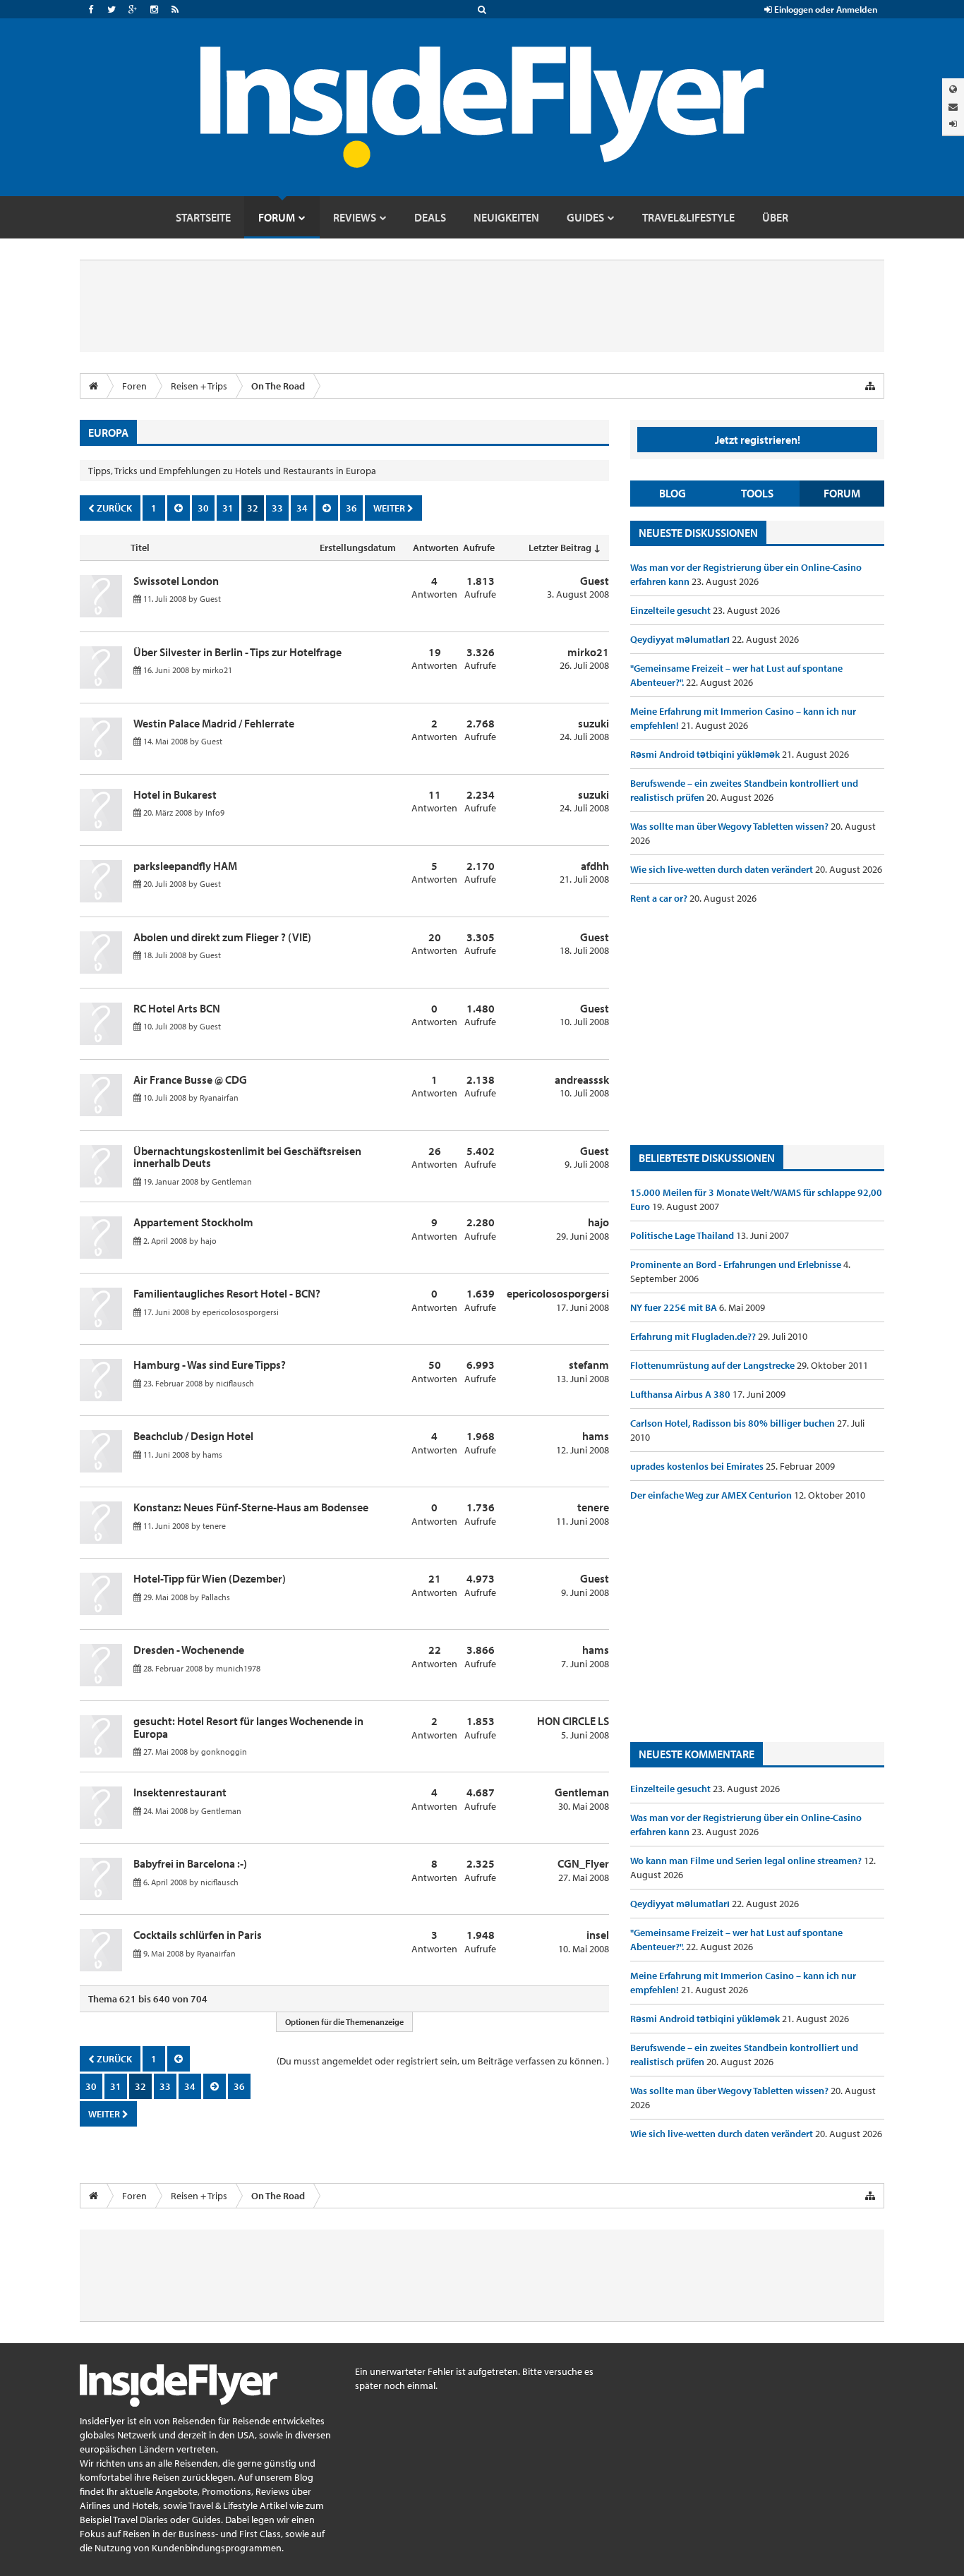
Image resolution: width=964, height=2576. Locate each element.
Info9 (215, 812)
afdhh (595, 866)
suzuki (594, 723)
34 (302, 508)
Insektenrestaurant (180, 1792)
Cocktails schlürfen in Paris (198, 1935)
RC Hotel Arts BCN (177, 1008)
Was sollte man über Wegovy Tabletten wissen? (730, 826)
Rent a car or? (660, 898)
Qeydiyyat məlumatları (681, 639)
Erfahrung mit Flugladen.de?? (694, 1336)
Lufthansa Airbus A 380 (681, 1394)
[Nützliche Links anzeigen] (870, 386)
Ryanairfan (219, 1097)
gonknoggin (224, 1752)
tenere (214, 1526)
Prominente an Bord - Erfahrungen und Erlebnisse (737, 1264)
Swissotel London (176, 581)
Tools (757, 493)
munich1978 (238, 1668)
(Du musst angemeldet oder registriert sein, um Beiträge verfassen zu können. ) (443, 2061)
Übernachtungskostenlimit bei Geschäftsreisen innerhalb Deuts (247, 1157)
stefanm (589, 1365)
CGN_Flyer (583, 1863)
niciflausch (235, 1383)
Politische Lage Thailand (683, 1235)
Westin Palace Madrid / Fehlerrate (214, 723)
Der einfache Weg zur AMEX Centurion (712, 1495)
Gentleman (232, 1181)
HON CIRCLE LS (573, 1721)
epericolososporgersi (241, 1312)
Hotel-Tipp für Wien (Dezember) (210, 1578)
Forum (842, 493)
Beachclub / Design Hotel (193, 1436)
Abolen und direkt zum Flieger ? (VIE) (222, 937)
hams (212, 1455)
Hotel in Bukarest (175, 794)
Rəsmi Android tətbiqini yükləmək (706, 754)
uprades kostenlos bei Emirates (698, 1466)
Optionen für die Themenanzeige (344, 2022)
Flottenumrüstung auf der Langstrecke (713, 1365)
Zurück (113, 508)
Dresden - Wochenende (189, 1650)
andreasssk (582, 1080)
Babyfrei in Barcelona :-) (190, 1863)
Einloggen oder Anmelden (825, 9)
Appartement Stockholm (193, 1222)
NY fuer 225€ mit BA (675, 1307)
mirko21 (217, 670)
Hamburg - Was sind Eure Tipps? (210, 1365)
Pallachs (216, 1597)
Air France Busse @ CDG (190, 1080)
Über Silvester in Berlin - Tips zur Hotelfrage (237, 652)
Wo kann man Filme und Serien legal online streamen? (747, 1861)
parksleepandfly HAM (185, 866)
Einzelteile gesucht (671, 610)
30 (203, 508)
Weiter (390, 508)
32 (253, 508)
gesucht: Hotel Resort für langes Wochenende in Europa (248, 1727)
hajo (209, 1241)
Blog (673, 493)
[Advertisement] (757, 1025)
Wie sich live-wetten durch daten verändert (723, 869)
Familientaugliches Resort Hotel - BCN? (227, 1293)
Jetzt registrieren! (758, 440)
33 (277, 508)
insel (598, 1935)
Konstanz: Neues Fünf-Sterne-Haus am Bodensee (251, 1507)
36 (351, 508)
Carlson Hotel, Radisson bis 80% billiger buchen (734, 1423)
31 (228, 508)
